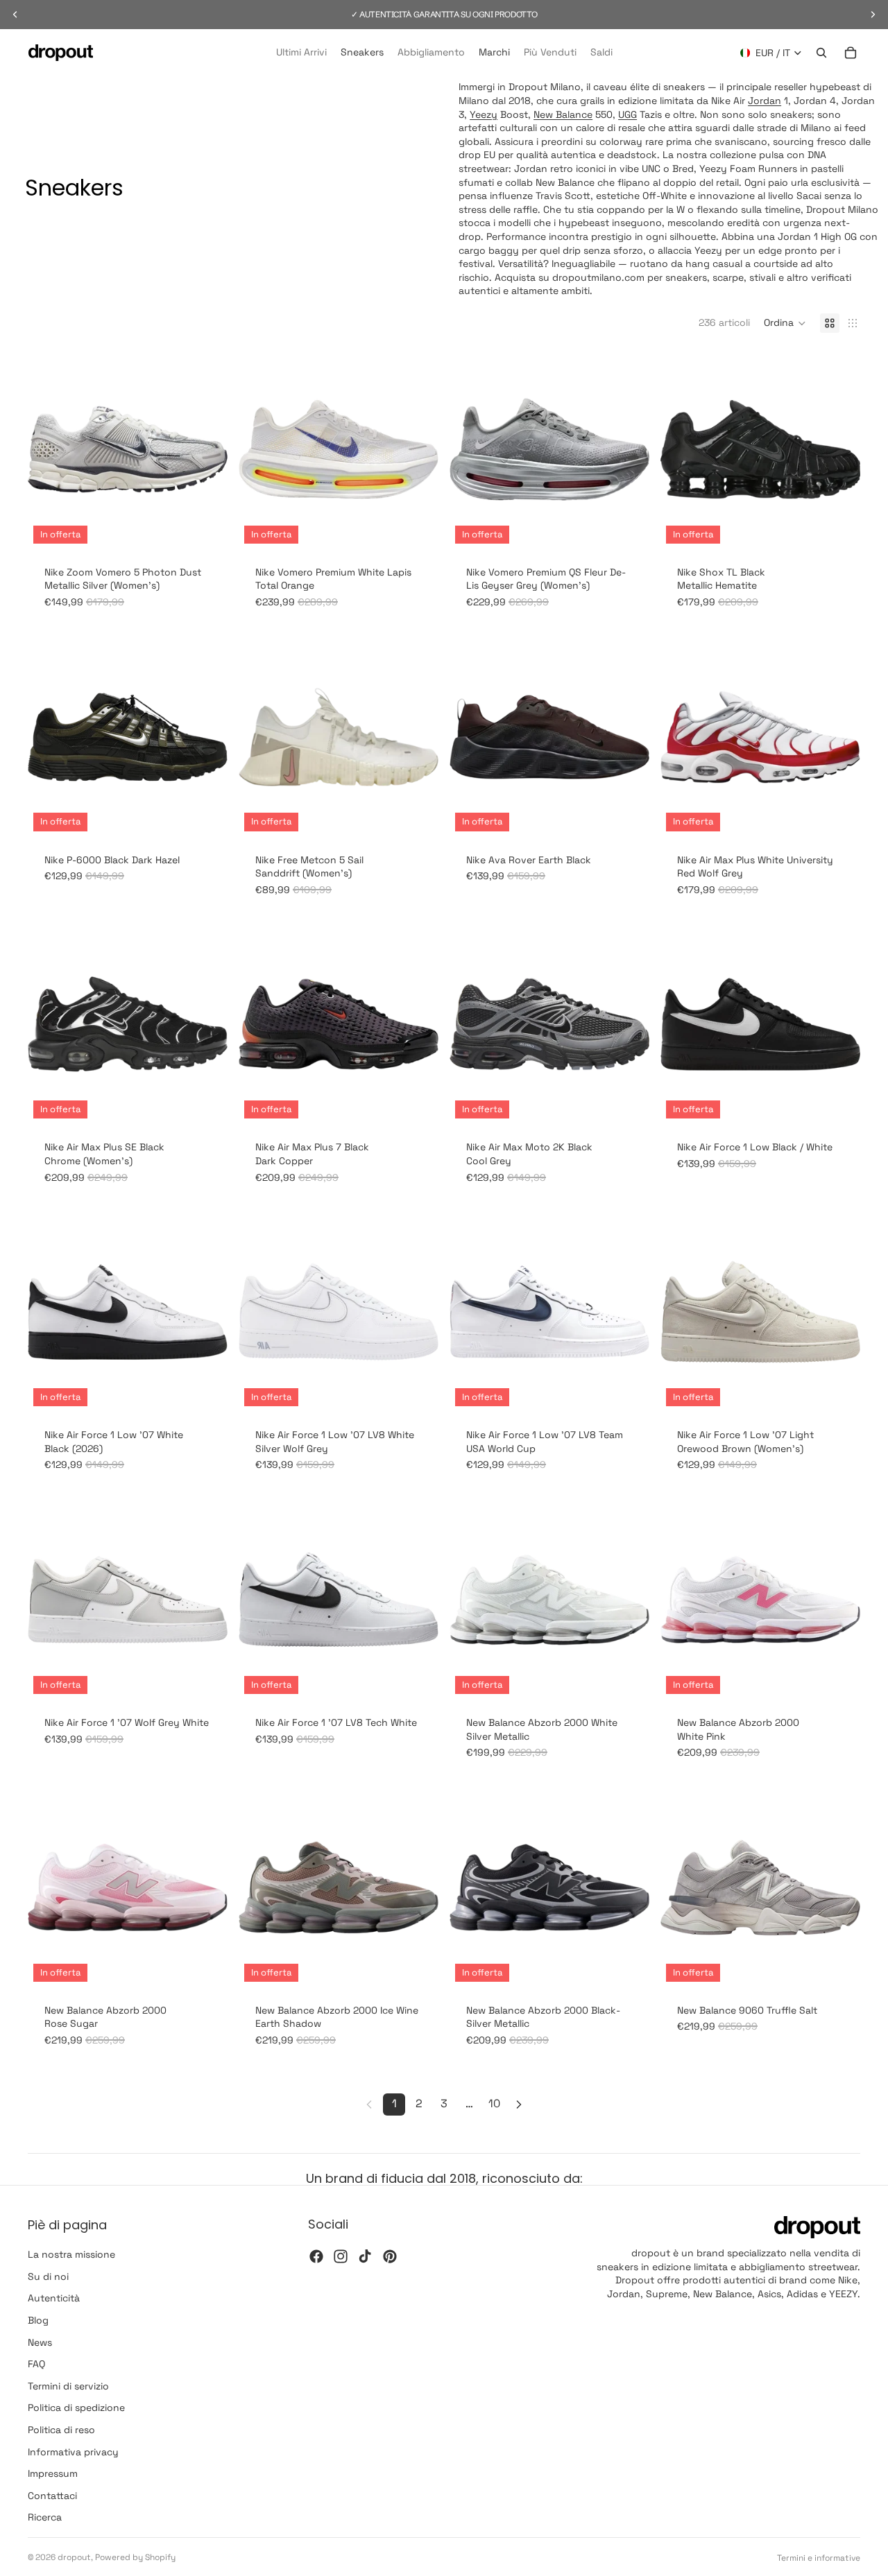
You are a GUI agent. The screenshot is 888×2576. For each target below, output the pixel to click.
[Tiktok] (365, 2256)
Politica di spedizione (76, 2408)
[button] (785, 323)
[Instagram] (341, 2256)
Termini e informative (819, 2558)
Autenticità (54, 2299)
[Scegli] (206, 528)
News (40, 2342)
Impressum (53, 2473)
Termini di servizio (68, 2386)
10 (494, 2103)
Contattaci (52, 2496)
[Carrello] (851, 53)
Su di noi (48, 2276)
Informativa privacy (73, 2452)
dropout (74, 2557)
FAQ (36, 2365)
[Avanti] (519, 2104)
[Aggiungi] (417, 815)
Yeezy (484, 114)
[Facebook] (316, 2256)
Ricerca (45, 2518)
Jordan (765, 101)
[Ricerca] (821, 53)
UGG (627, 114)
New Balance (563, 114)
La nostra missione (71, 2255)
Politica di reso (61, 2430)
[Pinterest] (390, 2256)
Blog (38, 2320)
